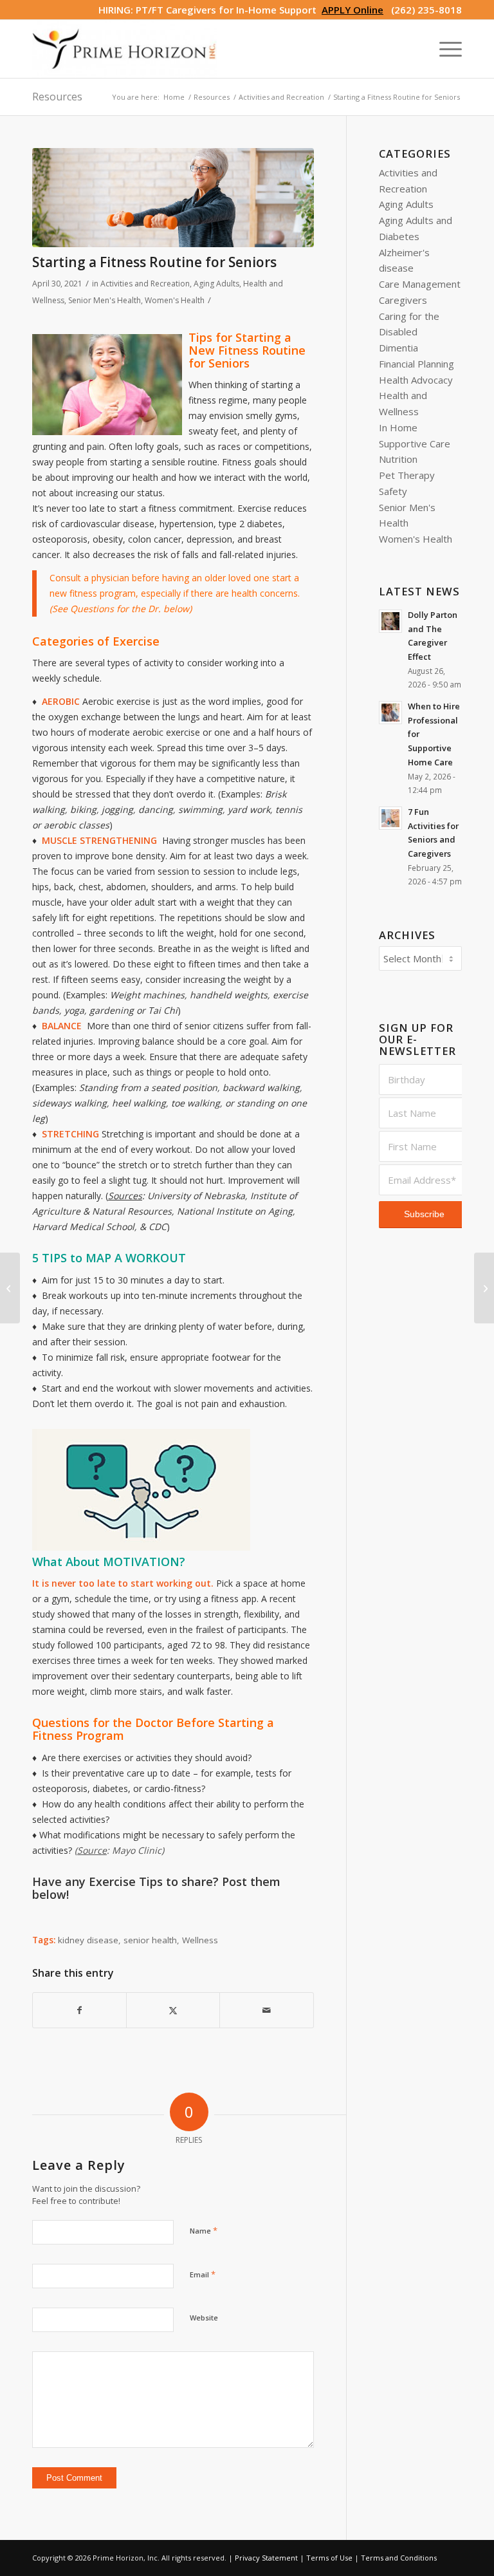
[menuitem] (444, 49)
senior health (150, 1940)
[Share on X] (173, 2011)
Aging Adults (216, 284)
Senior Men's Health (105, 300)
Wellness (200, 1940)
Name (204, 2230)
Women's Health (175, 300)
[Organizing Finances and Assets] (484, 1288)
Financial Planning (416, 364)
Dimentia (398, 348)
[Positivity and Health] (10, 1288)
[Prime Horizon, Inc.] (124, 49)
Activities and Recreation (145, 284)
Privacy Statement (266, 2558)
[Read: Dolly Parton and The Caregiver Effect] (390, 621)
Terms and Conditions (399, 2558)
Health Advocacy (416, 380)
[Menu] (444, 49)
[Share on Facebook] (79, 2011)
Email (203, 2274)
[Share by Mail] (266, 2011)
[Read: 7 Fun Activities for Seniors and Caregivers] (390, 818)
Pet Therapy (407, 475)
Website (204, 2318)
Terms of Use (329, 2558)
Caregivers (403, 300)
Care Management (420, 284)
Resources (57, 97)
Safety (393, 491)
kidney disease (88, 1940)
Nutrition (398, 459)
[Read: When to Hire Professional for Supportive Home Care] (390, 713)
